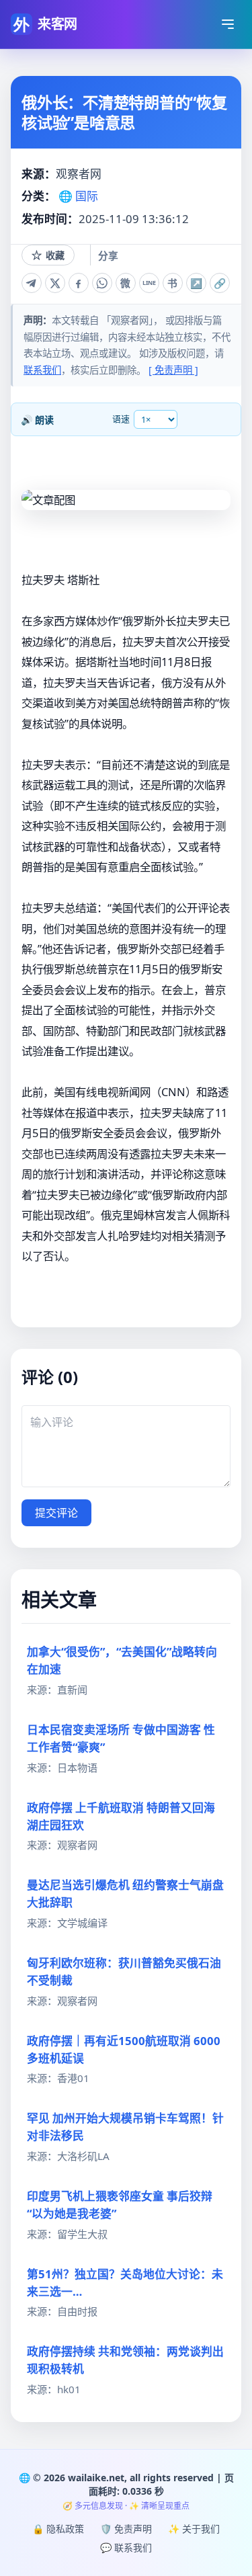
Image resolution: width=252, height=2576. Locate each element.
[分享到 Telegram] (32, 283)
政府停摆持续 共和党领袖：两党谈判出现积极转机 (125, 2360)
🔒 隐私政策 (58, 2529)
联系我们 (42, 370)
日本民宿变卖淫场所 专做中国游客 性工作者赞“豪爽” (121, 1738)
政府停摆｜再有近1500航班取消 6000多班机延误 (124, 2049)
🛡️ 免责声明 (126, 2529)
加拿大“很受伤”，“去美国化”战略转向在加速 (122, 1660)
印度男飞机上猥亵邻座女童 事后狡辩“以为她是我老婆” (120, 2205)
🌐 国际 (78, 196)
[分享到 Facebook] (79, 283)
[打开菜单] (228, 24)
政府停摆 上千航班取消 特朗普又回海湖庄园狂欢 (121, 1816)
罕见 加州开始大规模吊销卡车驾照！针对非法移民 (125, 2127)
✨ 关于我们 (194, 2529)
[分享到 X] (55, 283)
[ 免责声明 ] (173, 370)
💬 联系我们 (126, 2547)
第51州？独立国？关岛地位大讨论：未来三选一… (125, 2283)
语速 (121, 419)
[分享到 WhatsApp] (102, 283)
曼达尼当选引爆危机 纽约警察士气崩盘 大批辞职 (125, 1894)
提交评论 (56, 1513)
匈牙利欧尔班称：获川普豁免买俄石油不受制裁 (124, 1971)
